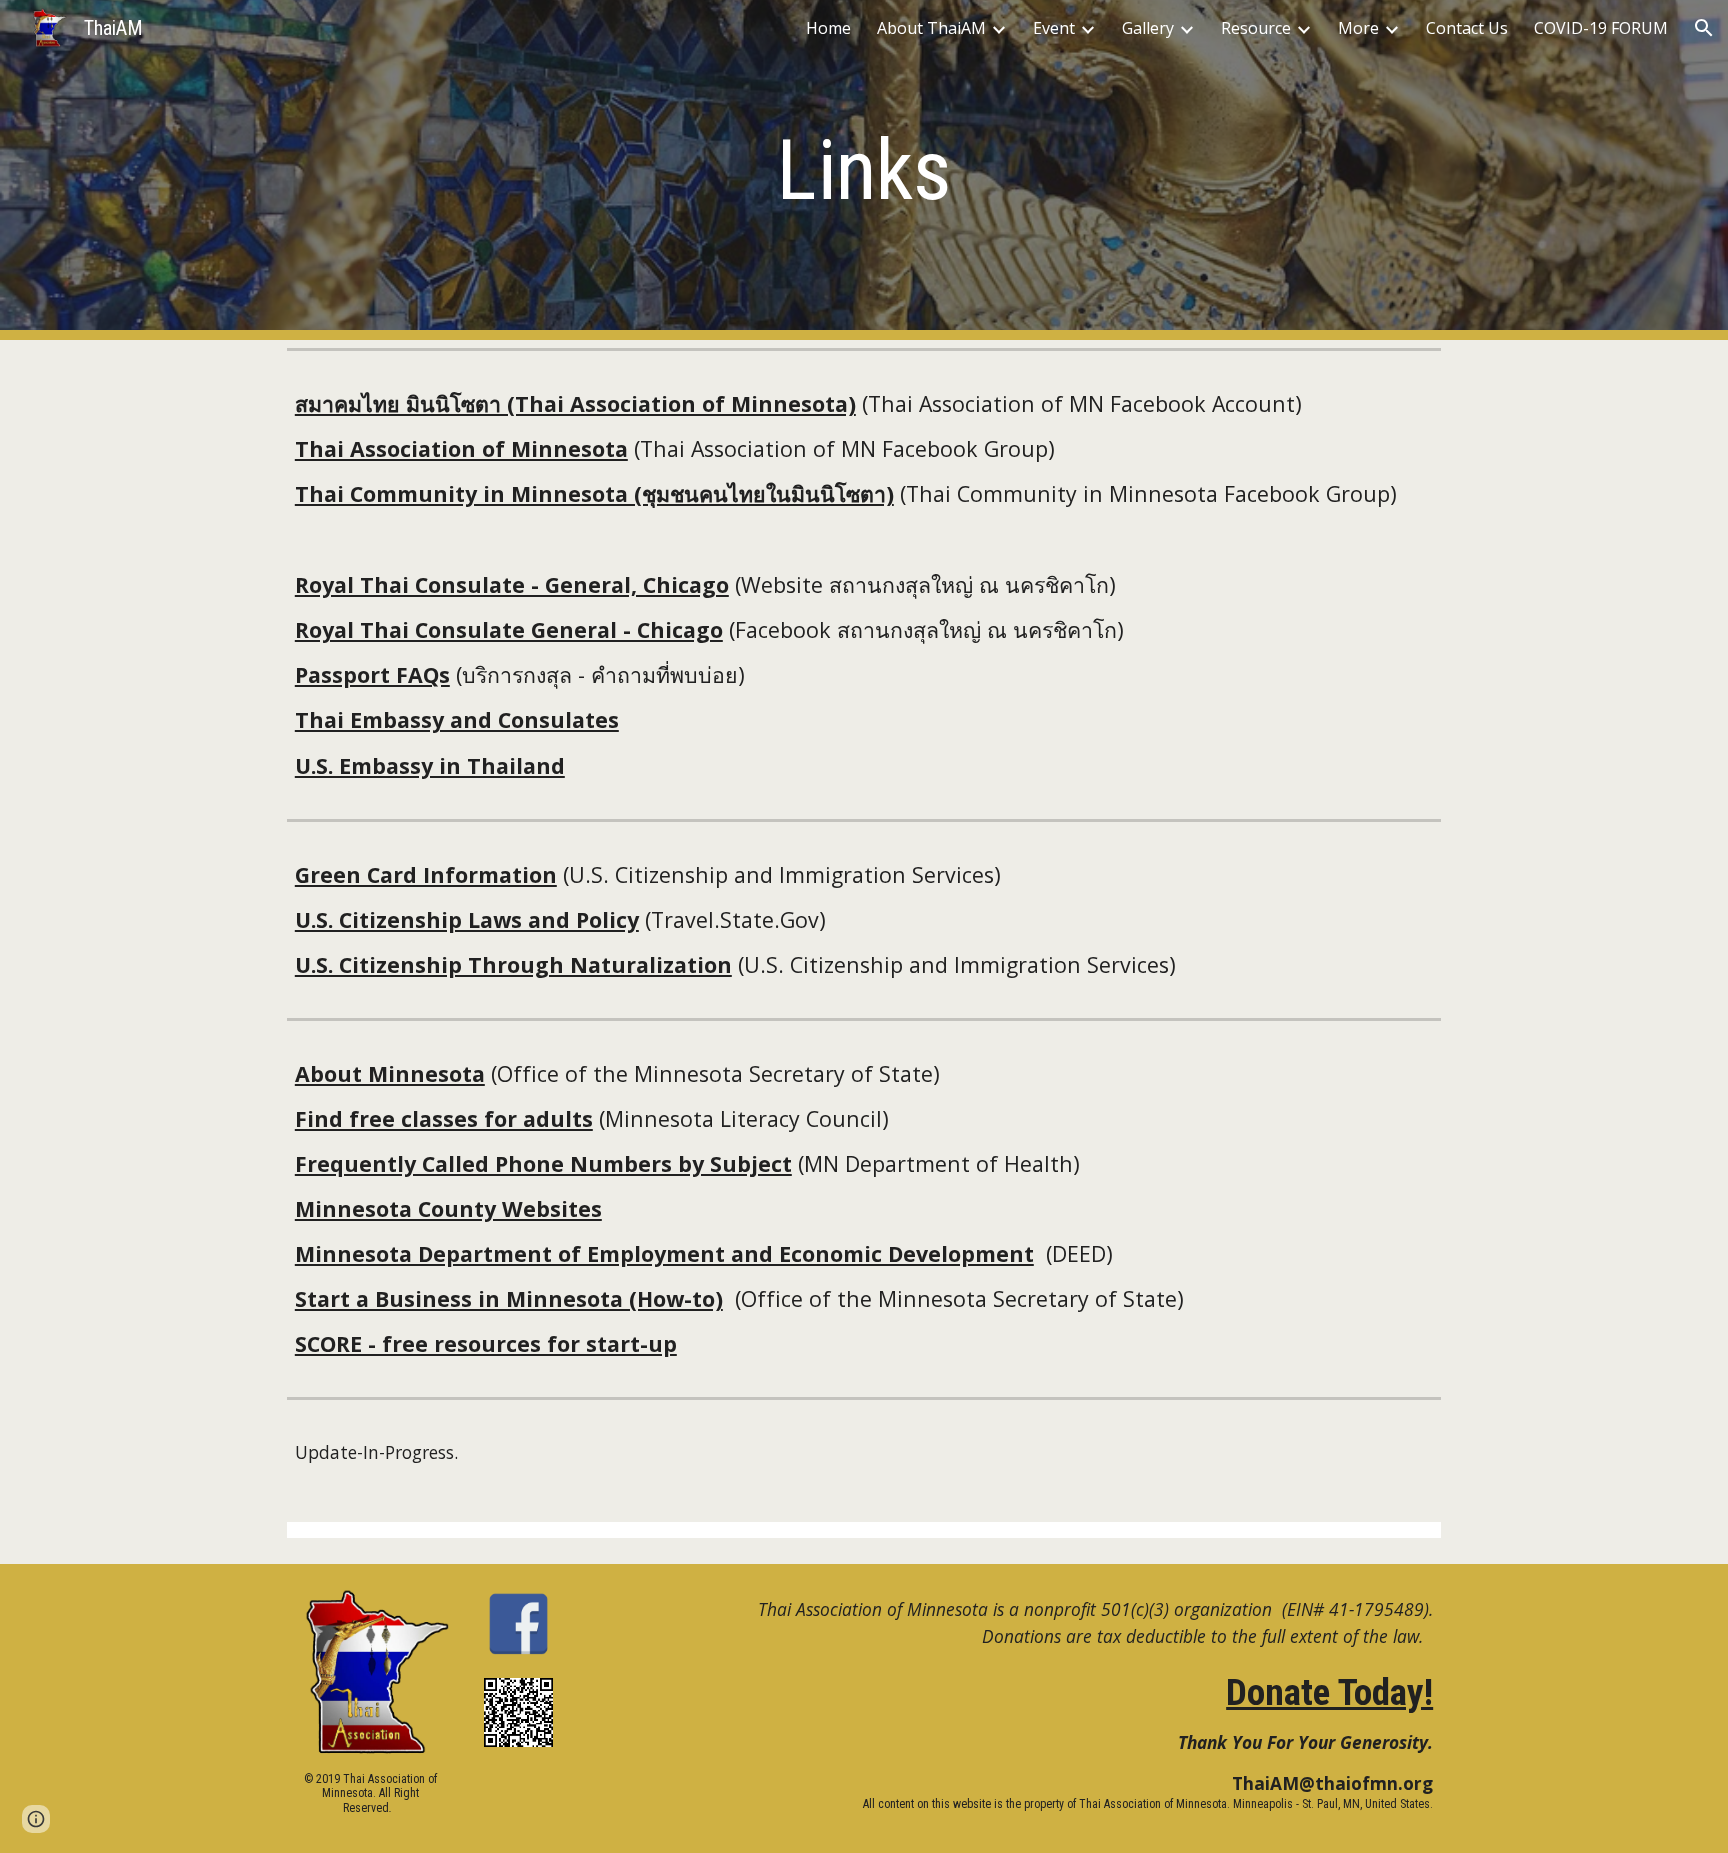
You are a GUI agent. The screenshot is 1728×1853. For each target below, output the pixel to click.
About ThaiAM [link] (931, 28)
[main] (864, 170)
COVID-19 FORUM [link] (1601, 28)
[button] (1704, 28)
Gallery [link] (1148, 28)
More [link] (1358, 28)
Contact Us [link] (1467, 28)
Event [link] (1054, 28)
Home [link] (828, 28)
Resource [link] (1256, 28)
